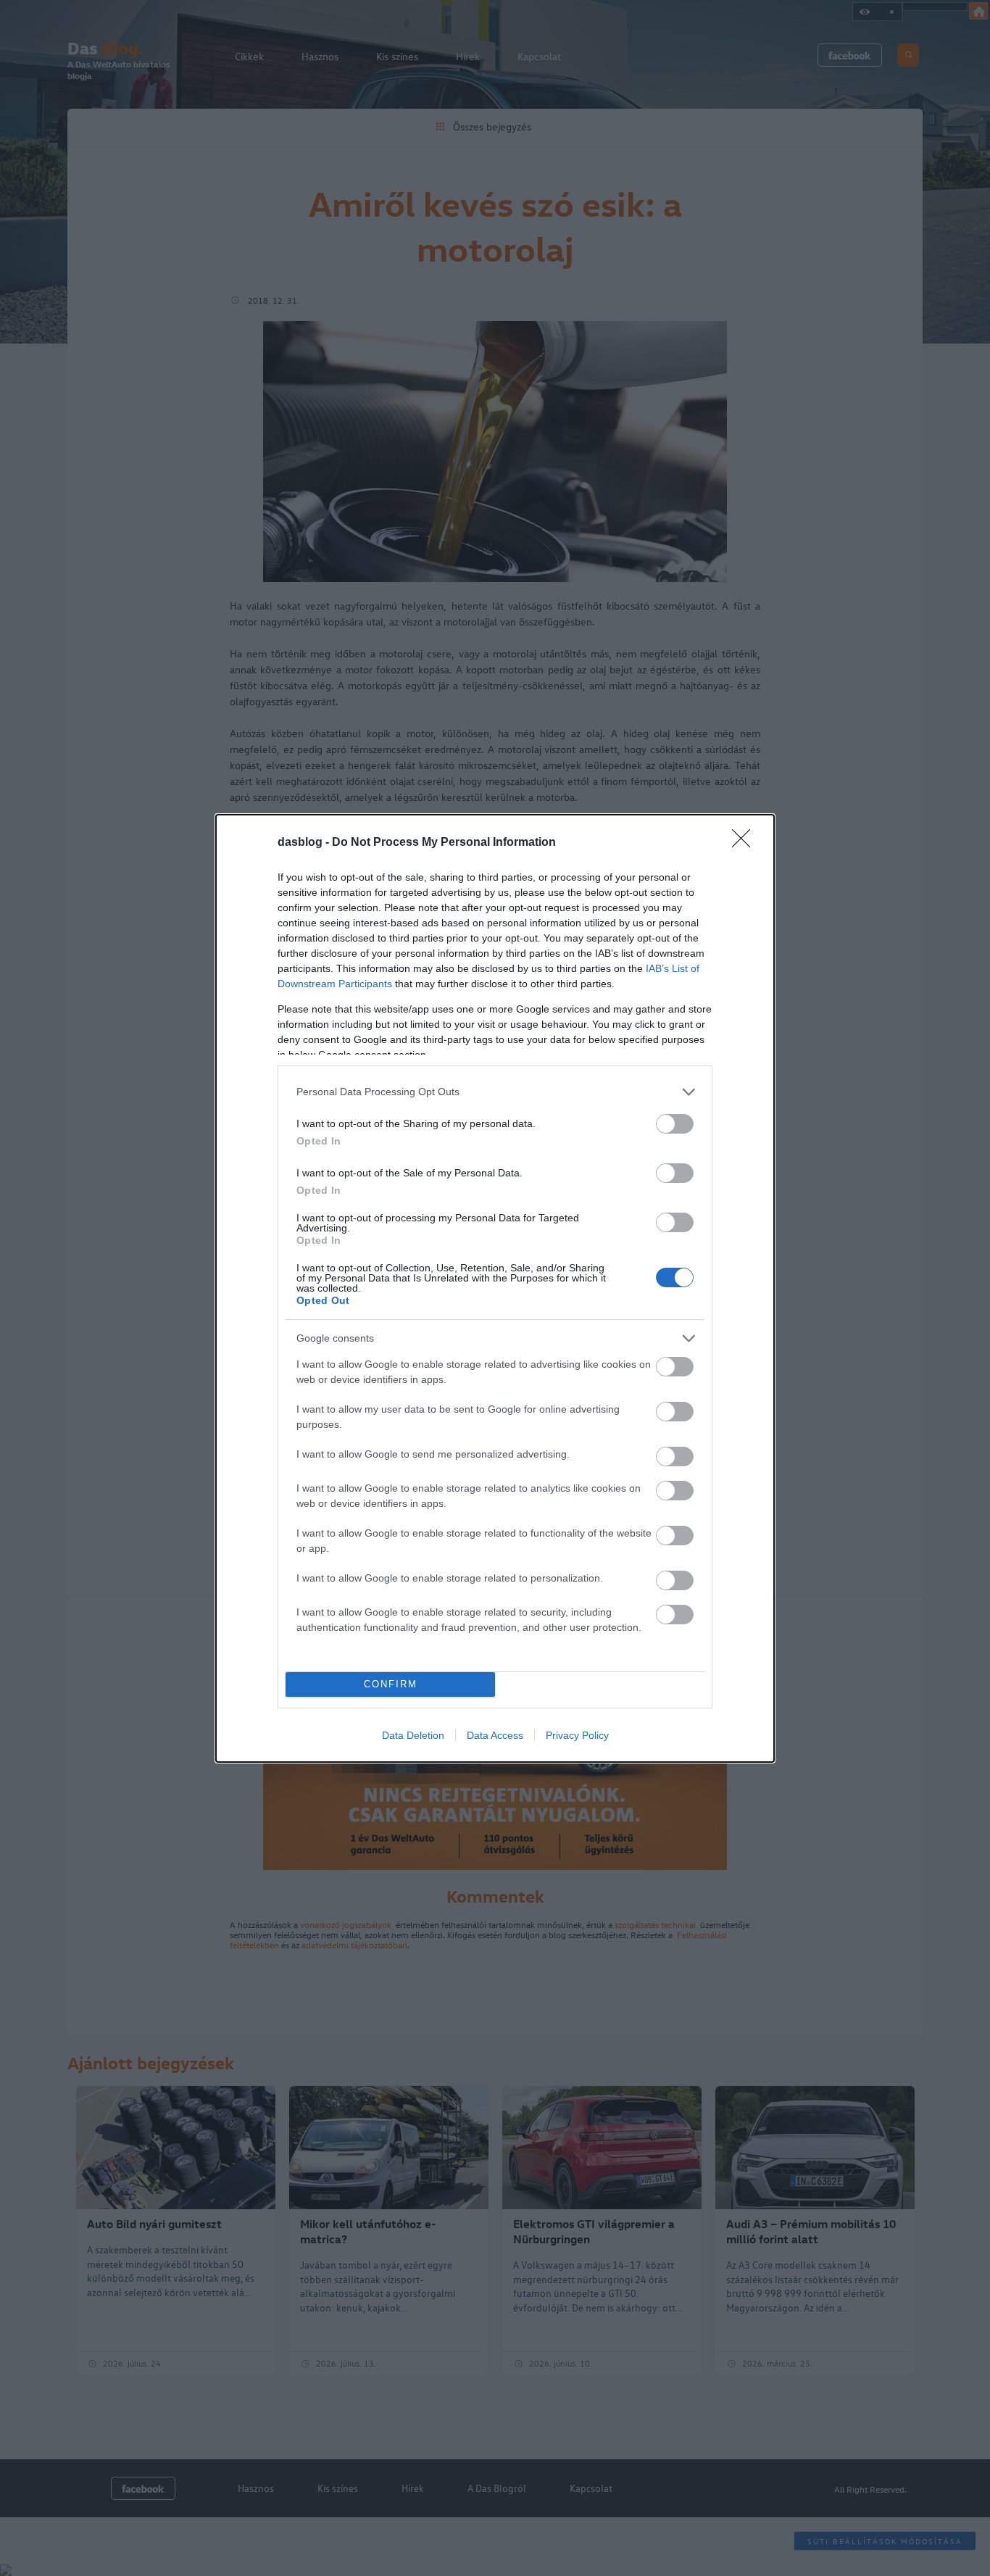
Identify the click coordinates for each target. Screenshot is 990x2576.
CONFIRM (391, 1684)
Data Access (495, 1735)
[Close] (746, 843)
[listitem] (495, 1092)
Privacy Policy (577, 1735)
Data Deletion (413, 1735)
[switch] (675, 1124)
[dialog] (495, 1288)
